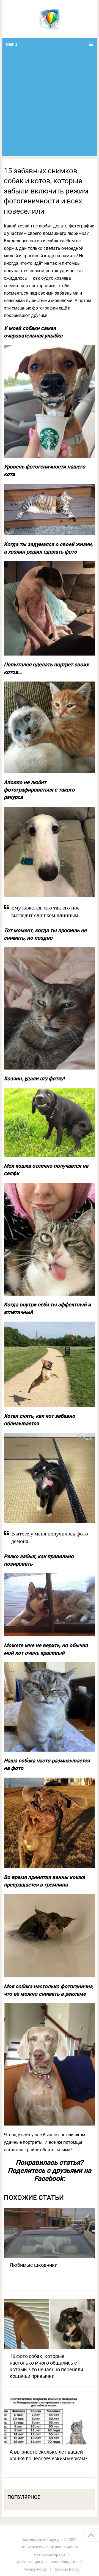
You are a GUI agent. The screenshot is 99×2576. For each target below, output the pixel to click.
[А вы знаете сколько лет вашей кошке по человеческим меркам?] (50, 2420)
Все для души (33, 2540)
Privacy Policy (35, 2569)
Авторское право (49, 2554)
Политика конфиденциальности (49, 2547)
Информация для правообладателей (50, 2562)
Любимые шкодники (34, 2265)
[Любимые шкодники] (50, 2233)
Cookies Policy (67, 2569)
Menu (12, 44)
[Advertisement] (50, 103)
